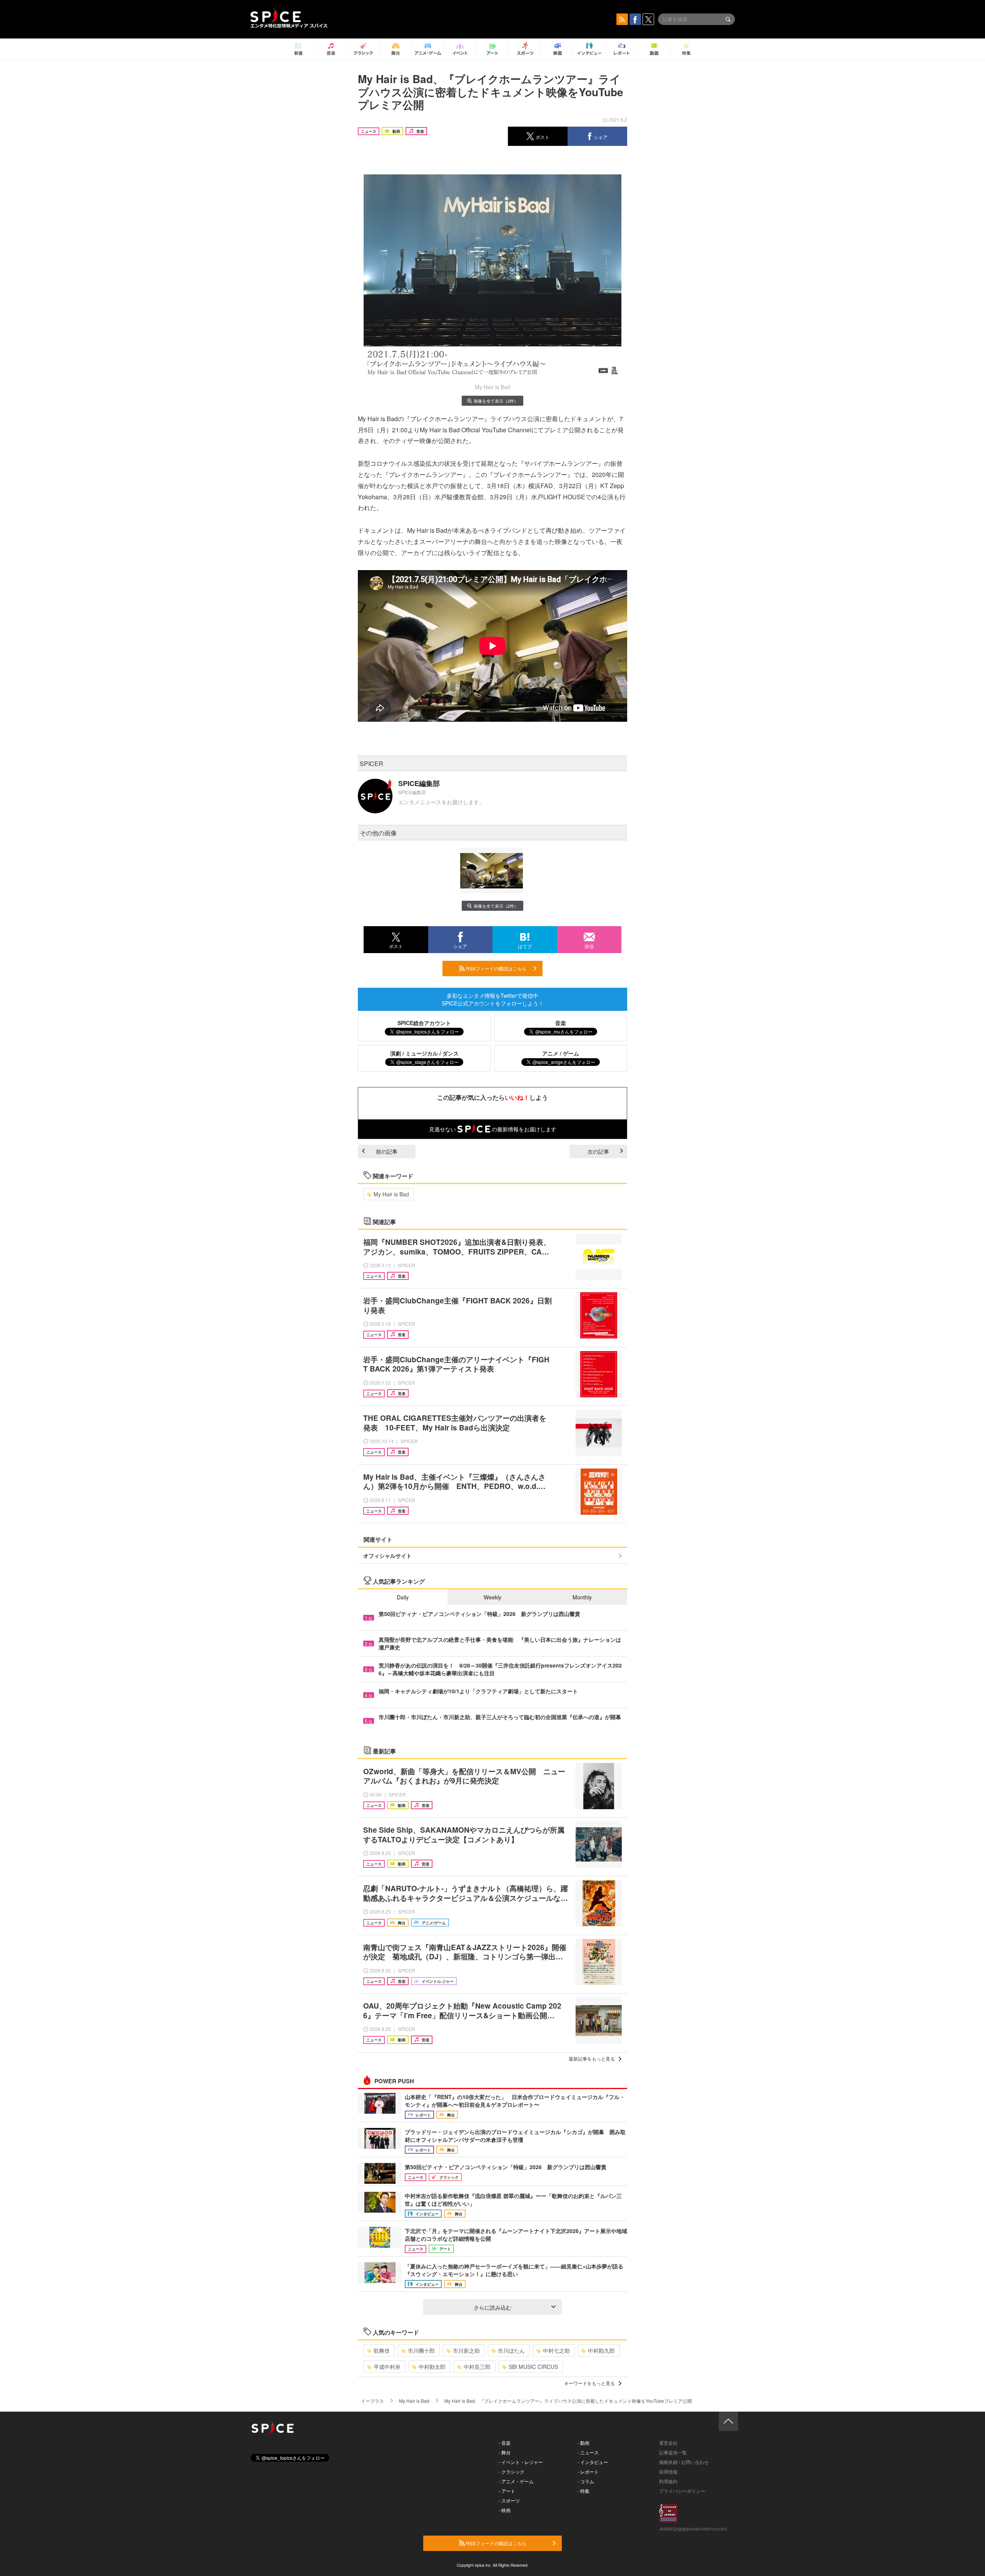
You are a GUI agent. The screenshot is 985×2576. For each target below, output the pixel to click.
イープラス (372, 2401)
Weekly (492, 1597)
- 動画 (583, 2443)
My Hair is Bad (391, 1194)
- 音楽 (505, 2443)
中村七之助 (556, 2350)
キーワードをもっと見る (589, 2383)
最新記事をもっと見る (592, 2058)
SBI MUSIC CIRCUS (533, 2367)
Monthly (582, 1597)
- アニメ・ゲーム (516, 2481)
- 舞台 (505, 2452)
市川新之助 (466, 2350)
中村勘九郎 (601, 2350)
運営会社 (668, 2443)
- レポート (588, 2471)
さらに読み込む (492, 2307)
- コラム (586, 2481)
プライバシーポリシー (682, 2491)
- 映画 (505, 2510)
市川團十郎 (421, 2350)
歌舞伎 (382, 2350)
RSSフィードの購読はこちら (496, 968)
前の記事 (387, 1151)
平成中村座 (387, 2367)
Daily (403, 1597)
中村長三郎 (477, 2367)
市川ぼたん (511, 2350)
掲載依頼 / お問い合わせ (684, 2462)
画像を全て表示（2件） (496, 401)
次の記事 (598, 1151)
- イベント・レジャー (521, 2462)
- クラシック (512, 2471)
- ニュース (588, 2452)
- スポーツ (509, 2500)
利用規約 (668, 2481)
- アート (507, 2491)
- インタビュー (593, 2462)
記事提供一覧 (673, 2452)
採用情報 (668, 2471)
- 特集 (583, 2491)
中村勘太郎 (432, 2367)
